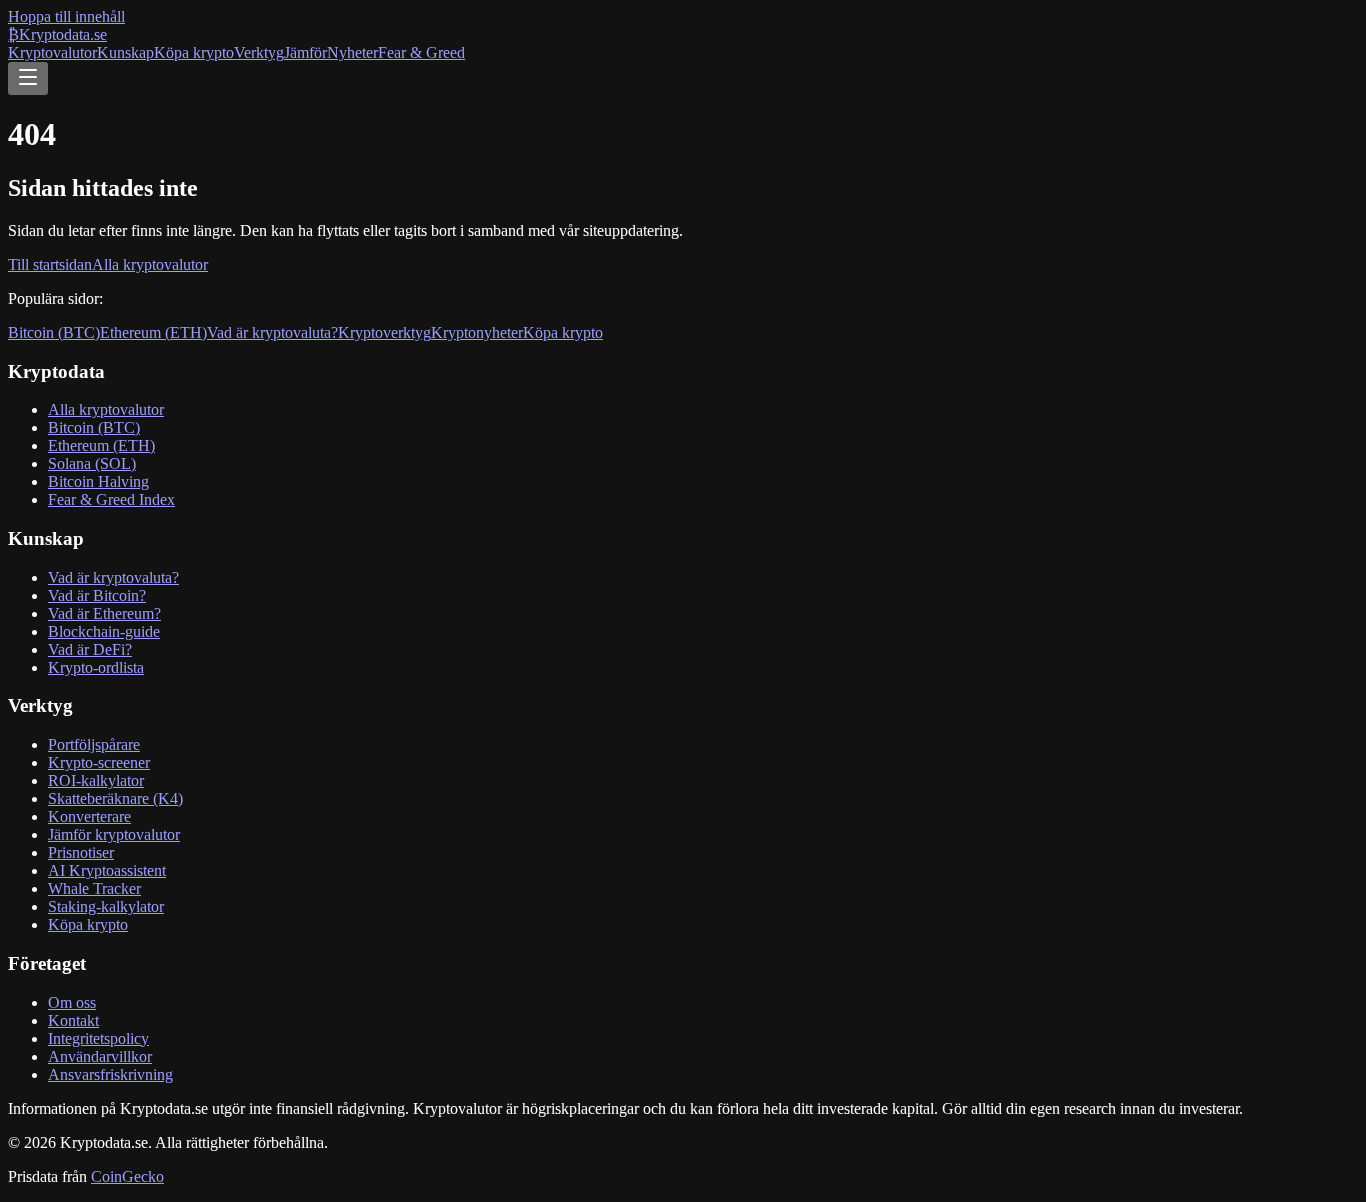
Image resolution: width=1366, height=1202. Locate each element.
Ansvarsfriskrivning (110, 1074)
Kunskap (125, 52)
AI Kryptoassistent (107, 870)
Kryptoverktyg (384, 332)
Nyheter (352, 52)
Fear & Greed (421, 52)
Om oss (72, 1002)
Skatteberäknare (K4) (115, 798)
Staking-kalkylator (106, 906)
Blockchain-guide (104, 631)
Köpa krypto (194, 52)
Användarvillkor (100, 1056)
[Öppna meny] (28, 78)
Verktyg (259, 52)
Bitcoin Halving (98, 481)
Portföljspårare (94, 744)
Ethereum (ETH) (153, 332)
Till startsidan (50, 264)
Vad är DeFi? (90, 649)
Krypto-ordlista (96, 667)
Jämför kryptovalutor (114, 834)
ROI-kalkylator (96, 780)
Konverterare (89, 816)
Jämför (305, 52)
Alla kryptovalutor (150, 264)
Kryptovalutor (52, 52)
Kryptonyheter (477, 332)
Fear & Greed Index (111, 499)
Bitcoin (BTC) (54, 332)
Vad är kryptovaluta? (272, 332)
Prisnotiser (81, 852)
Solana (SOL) (92, 463)
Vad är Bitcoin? (97, 595)
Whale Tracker (94, 888)
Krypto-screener (99, 762)
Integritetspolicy (98, 1038)
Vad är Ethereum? (104, 613)
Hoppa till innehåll (66, 16)
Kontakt (73, 1020)
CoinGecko (127, 1176)
